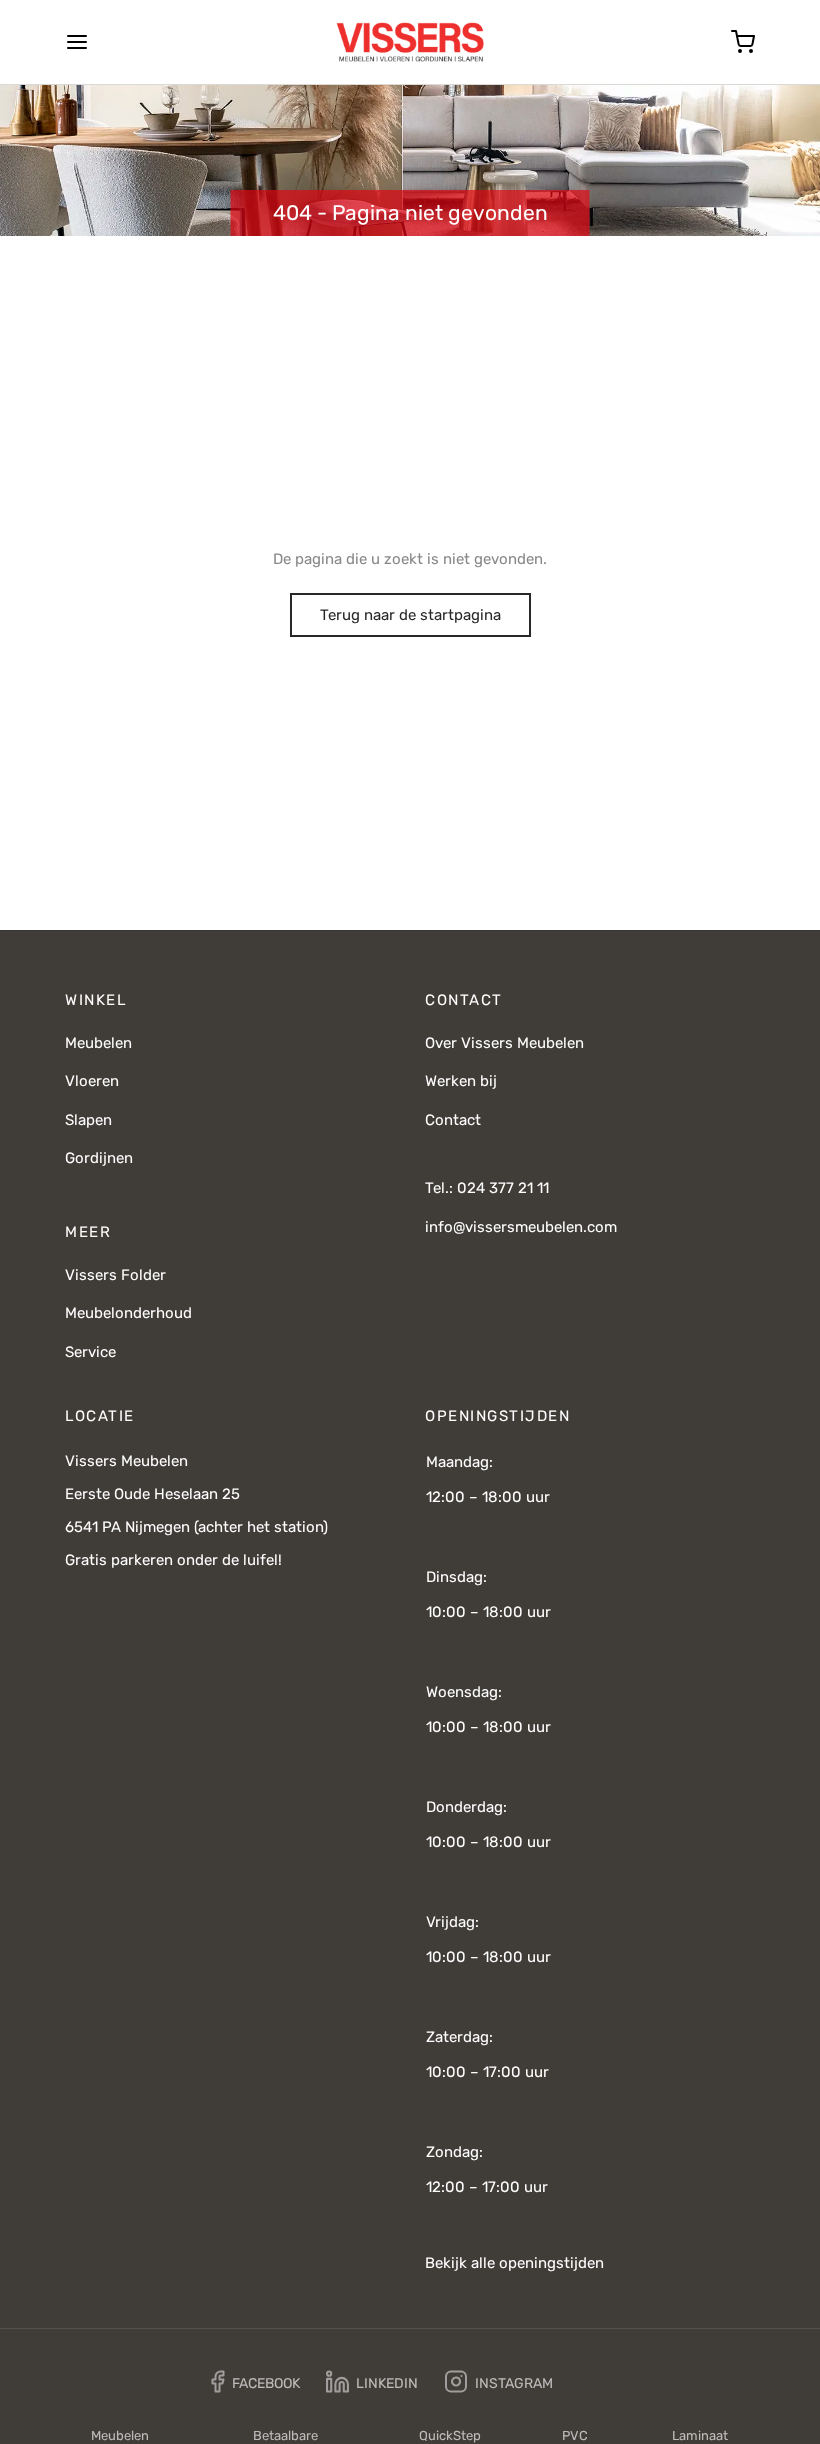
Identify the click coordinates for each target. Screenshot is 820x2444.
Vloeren (92, 1081)
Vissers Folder (115, 1275)
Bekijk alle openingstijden (514, 2263)
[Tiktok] (594, 2382)
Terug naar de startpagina (410, 615)
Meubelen (98, 1043)
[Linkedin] (372, 2382)
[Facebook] (255, 2382)
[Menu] (77, 42)
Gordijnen (99, 1158)
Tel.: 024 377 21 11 (487, 1188)
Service (90, 1352)
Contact (453, 1120)
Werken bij (461, 1081)
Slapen (88, 1120)
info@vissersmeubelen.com (521, 1227)
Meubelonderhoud (128, 1313)
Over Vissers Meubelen (504, 1043)
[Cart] (743, 42)
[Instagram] (499, 2382)
